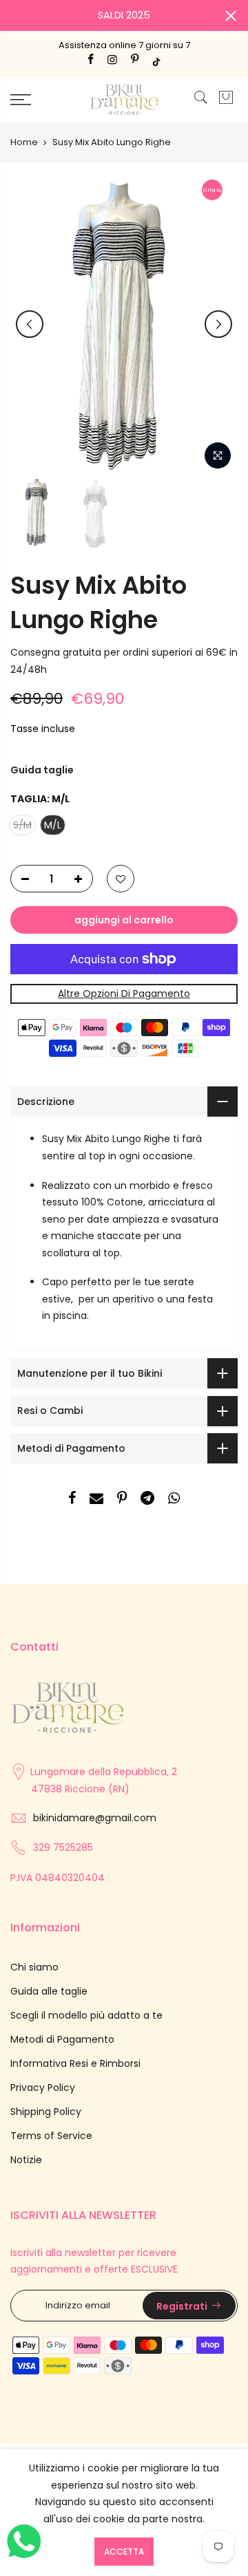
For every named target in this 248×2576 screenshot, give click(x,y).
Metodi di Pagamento (62, 2039)
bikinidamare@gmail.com (95, 1818)
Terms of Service (51, 2136)
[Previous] (30, 324)
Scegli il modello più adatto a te (86, 2015)
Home (24, 142)
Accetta (124, 2552)
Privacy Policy (43, 2087)
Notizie (26, 2160)
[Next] (218, 324)
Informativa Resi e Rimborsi (75, 2063)
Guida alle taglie (49, 1991)
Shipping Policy (46, 2112)
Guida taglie (42, 770)
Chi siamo (34, 1967)
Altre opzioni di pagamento (124, 994)
